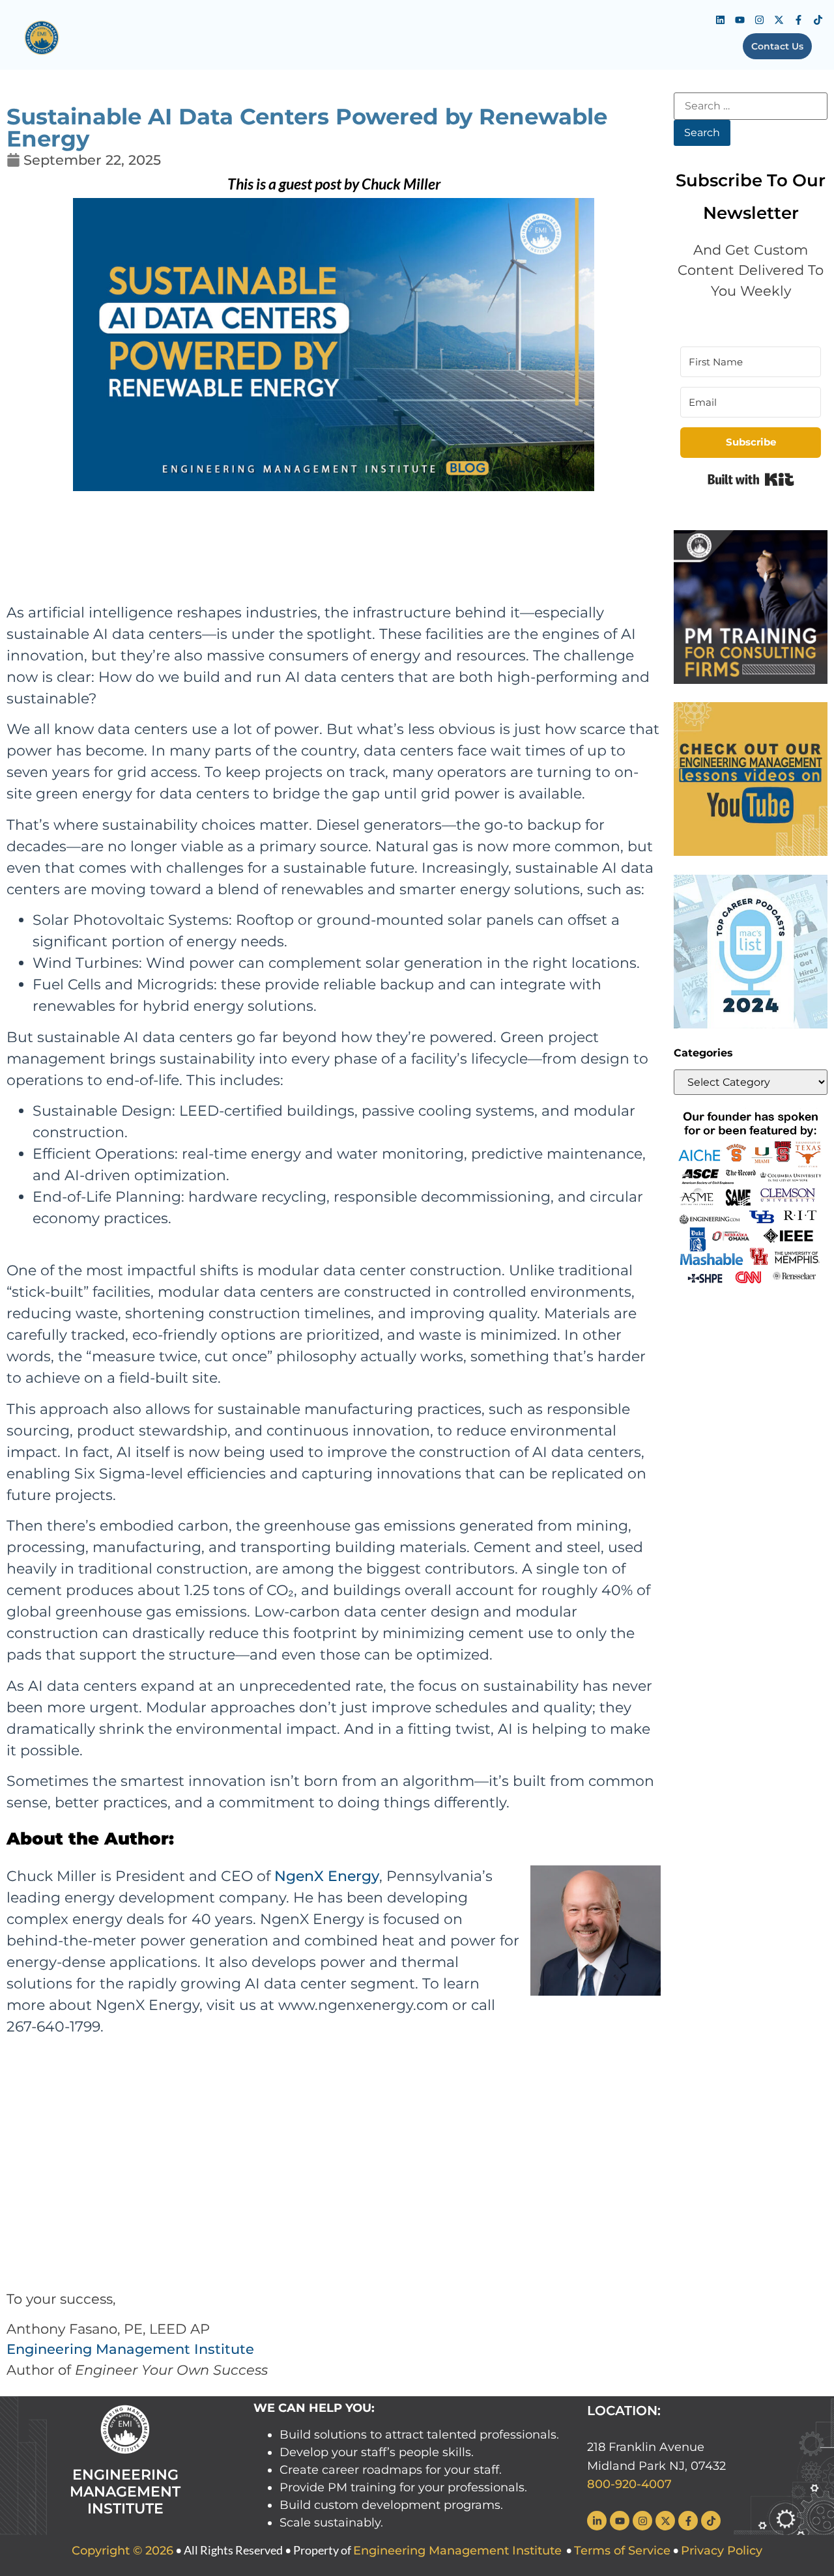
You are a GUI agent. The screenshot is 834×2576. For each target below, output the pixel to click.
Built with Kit (751, 479)
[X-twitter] (779, 20)
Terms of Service (622, 2551)
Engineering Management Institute (130, 2349)
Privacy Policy (722, 2551)
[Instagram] (759, 20)
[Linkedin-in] (597, 2521)
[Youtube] (740, 20)
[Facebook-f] (798, 20)
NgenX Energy (327, 1876)
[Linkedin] (720, 20)
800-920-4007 (629, 2484)
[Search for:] (751, 106)
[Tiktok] (818, 20)
